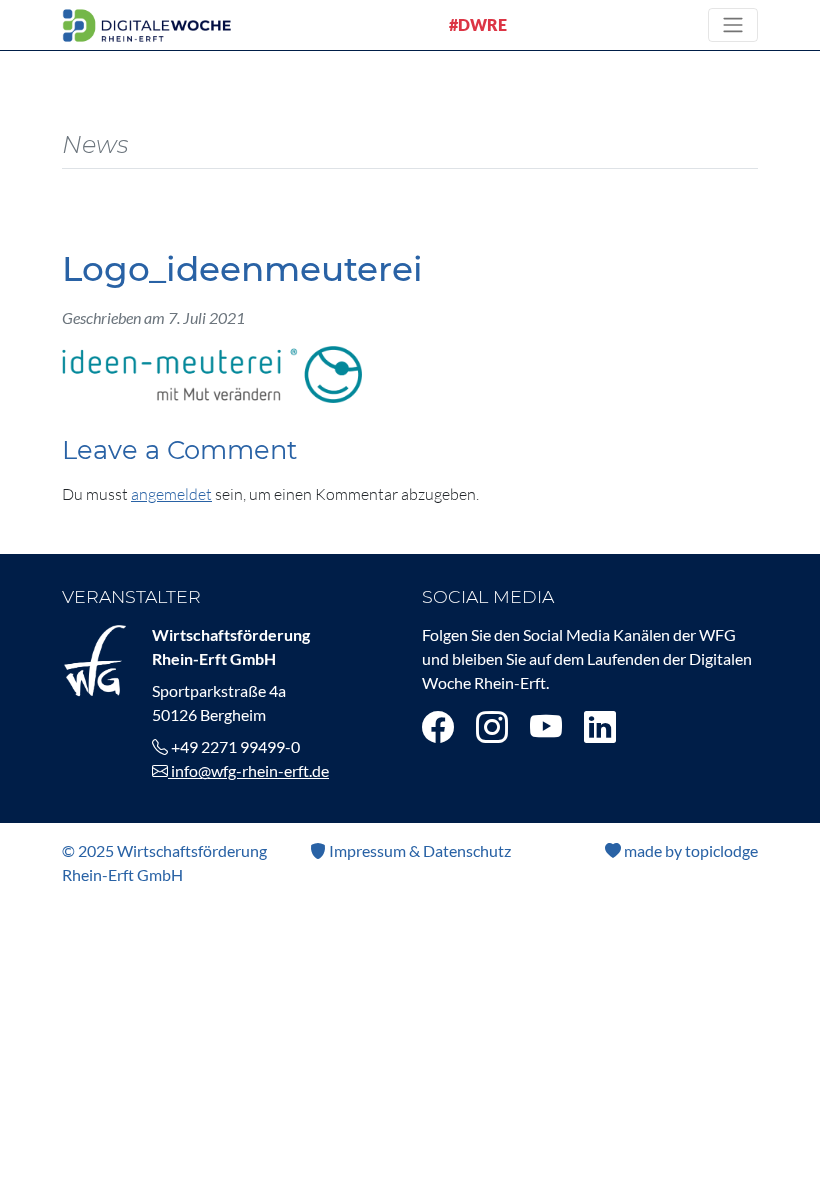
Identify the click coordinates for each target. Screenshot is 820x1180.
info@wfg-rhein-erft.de (248, 770)
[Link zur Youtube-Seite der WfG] (546, 726)
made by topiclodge (689, 850)
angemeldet (171, 494)
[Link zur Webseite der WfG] (95, 658)
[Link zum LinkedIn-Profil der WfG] (600, 726)
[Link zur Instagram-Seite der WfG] (492, 726)
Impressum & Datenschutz (418, 850)
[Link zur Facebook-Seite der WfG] (438, 726)
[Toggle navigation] (733, 25)
